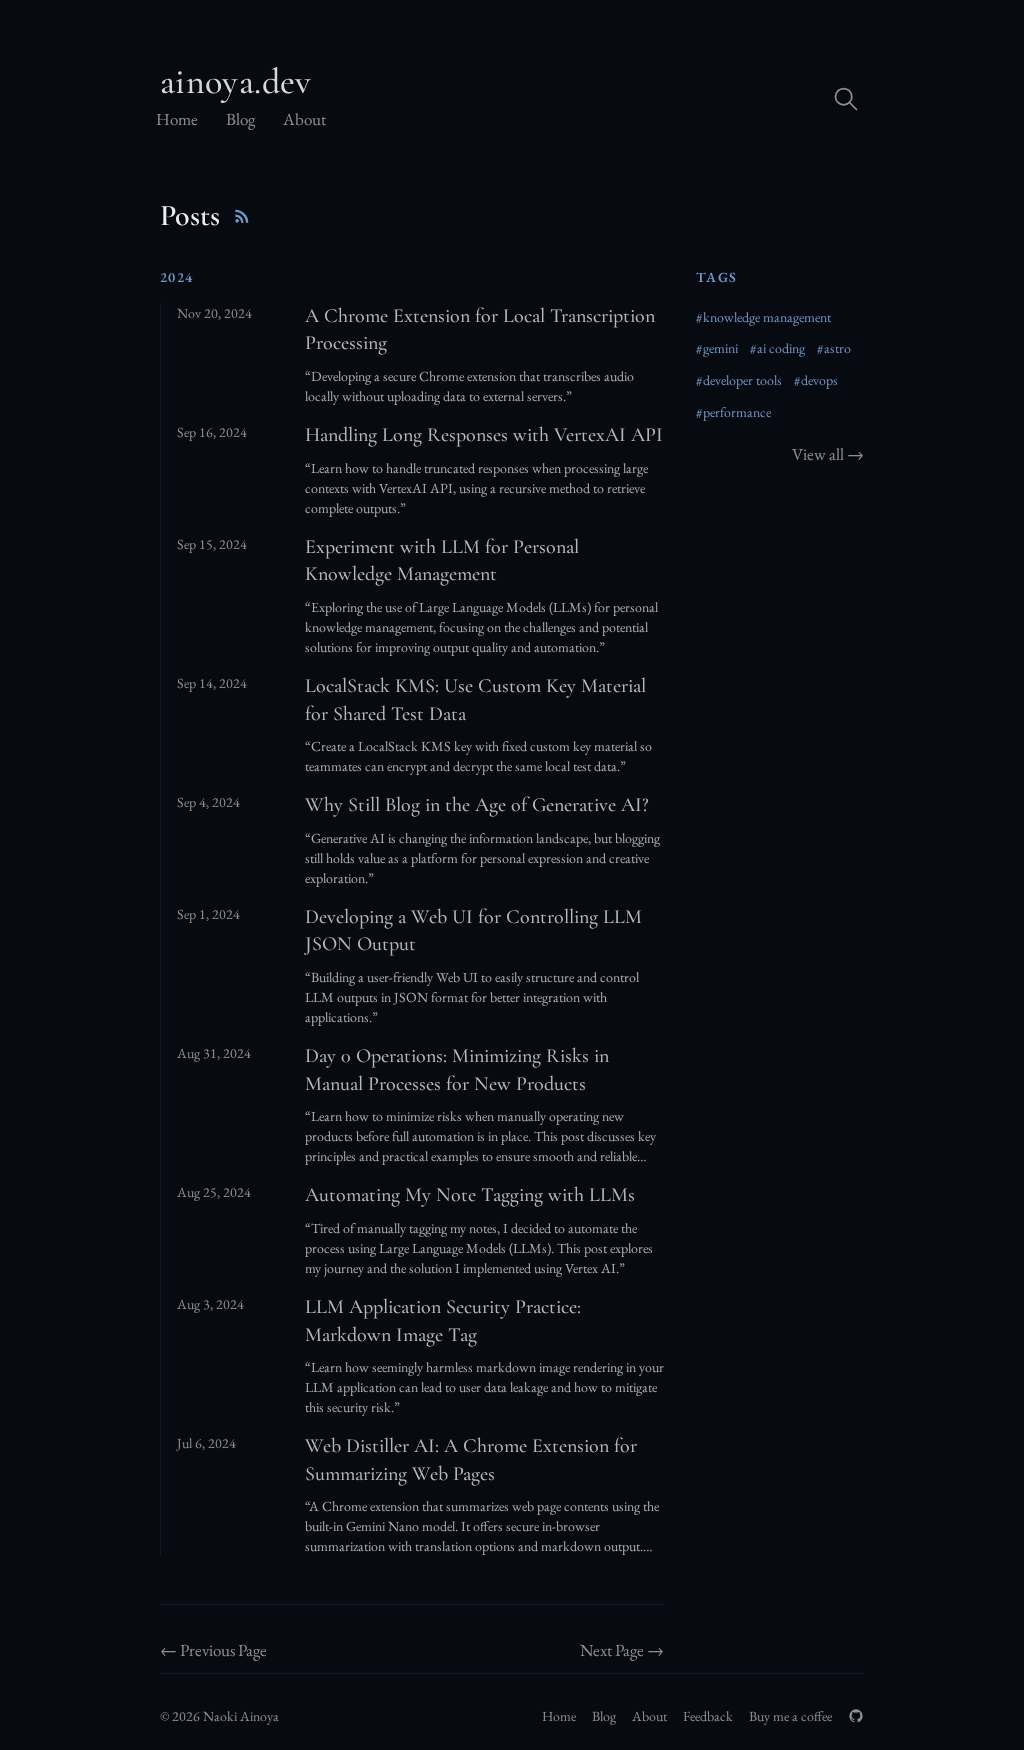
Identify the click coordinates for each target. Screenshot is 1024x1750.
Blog (240, 119)
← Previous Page (213, 1650)
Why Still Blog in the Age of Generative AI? (477, 805)
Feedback (708, 1716)
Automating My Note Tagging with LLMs (470, 1195)
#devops (816, 380)
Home (177, 119)
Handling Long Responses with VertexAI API (484, 435)
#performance (733, 412)
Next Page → (622, 1650)
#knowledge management (763, 317)
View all (828, 454)
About (304, 119)
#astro (834, 348)
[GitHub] (856, 1716)
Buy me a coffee (790, 1716)
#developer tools (739, 380)
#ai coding (777, 348)
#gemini (717, 348)
